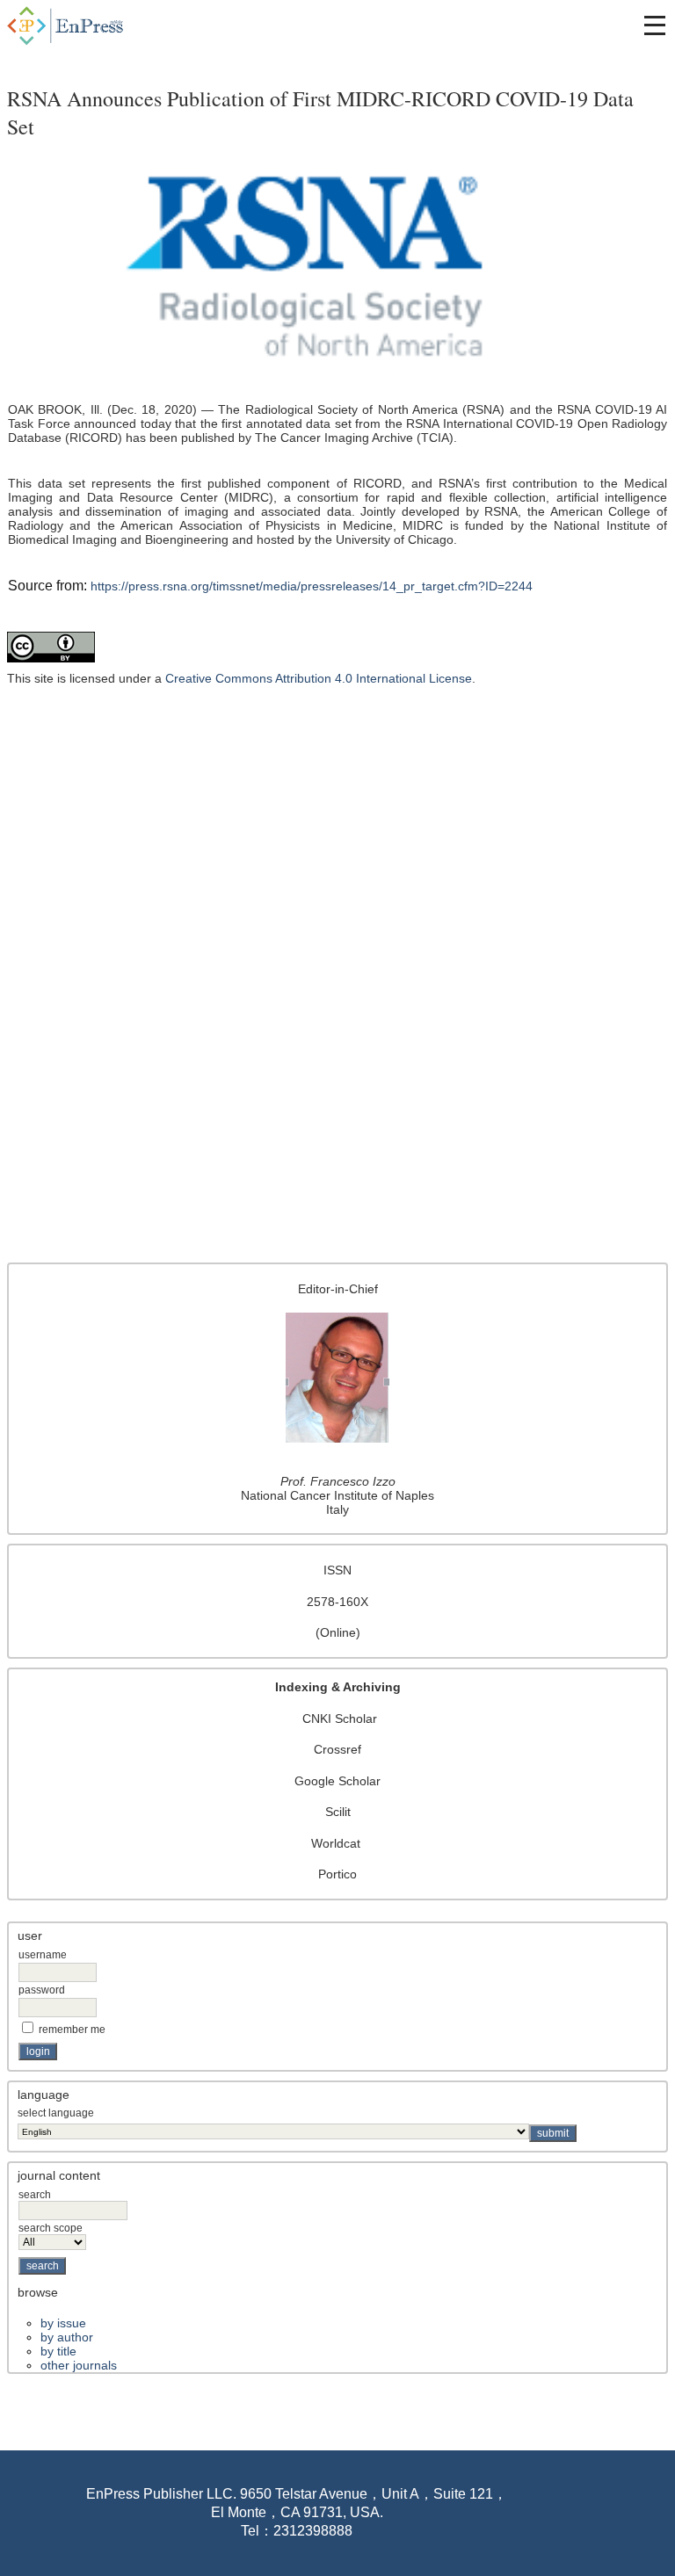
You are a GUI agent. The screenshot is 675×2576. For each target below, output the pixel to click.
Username (43, 1955)
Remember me (72, 2030)
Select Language (56, 2113)
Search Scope (51, 2228)
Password (42, 1990)
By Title (58, 2351)
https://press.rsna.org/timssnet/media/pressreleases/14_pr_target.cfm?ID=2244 (312, 586)
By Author (67, 2337)
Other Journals (79, 2365)
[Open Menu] (655, 25)
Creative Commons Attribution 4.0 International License (319, 678)
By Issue (63, 2323)
